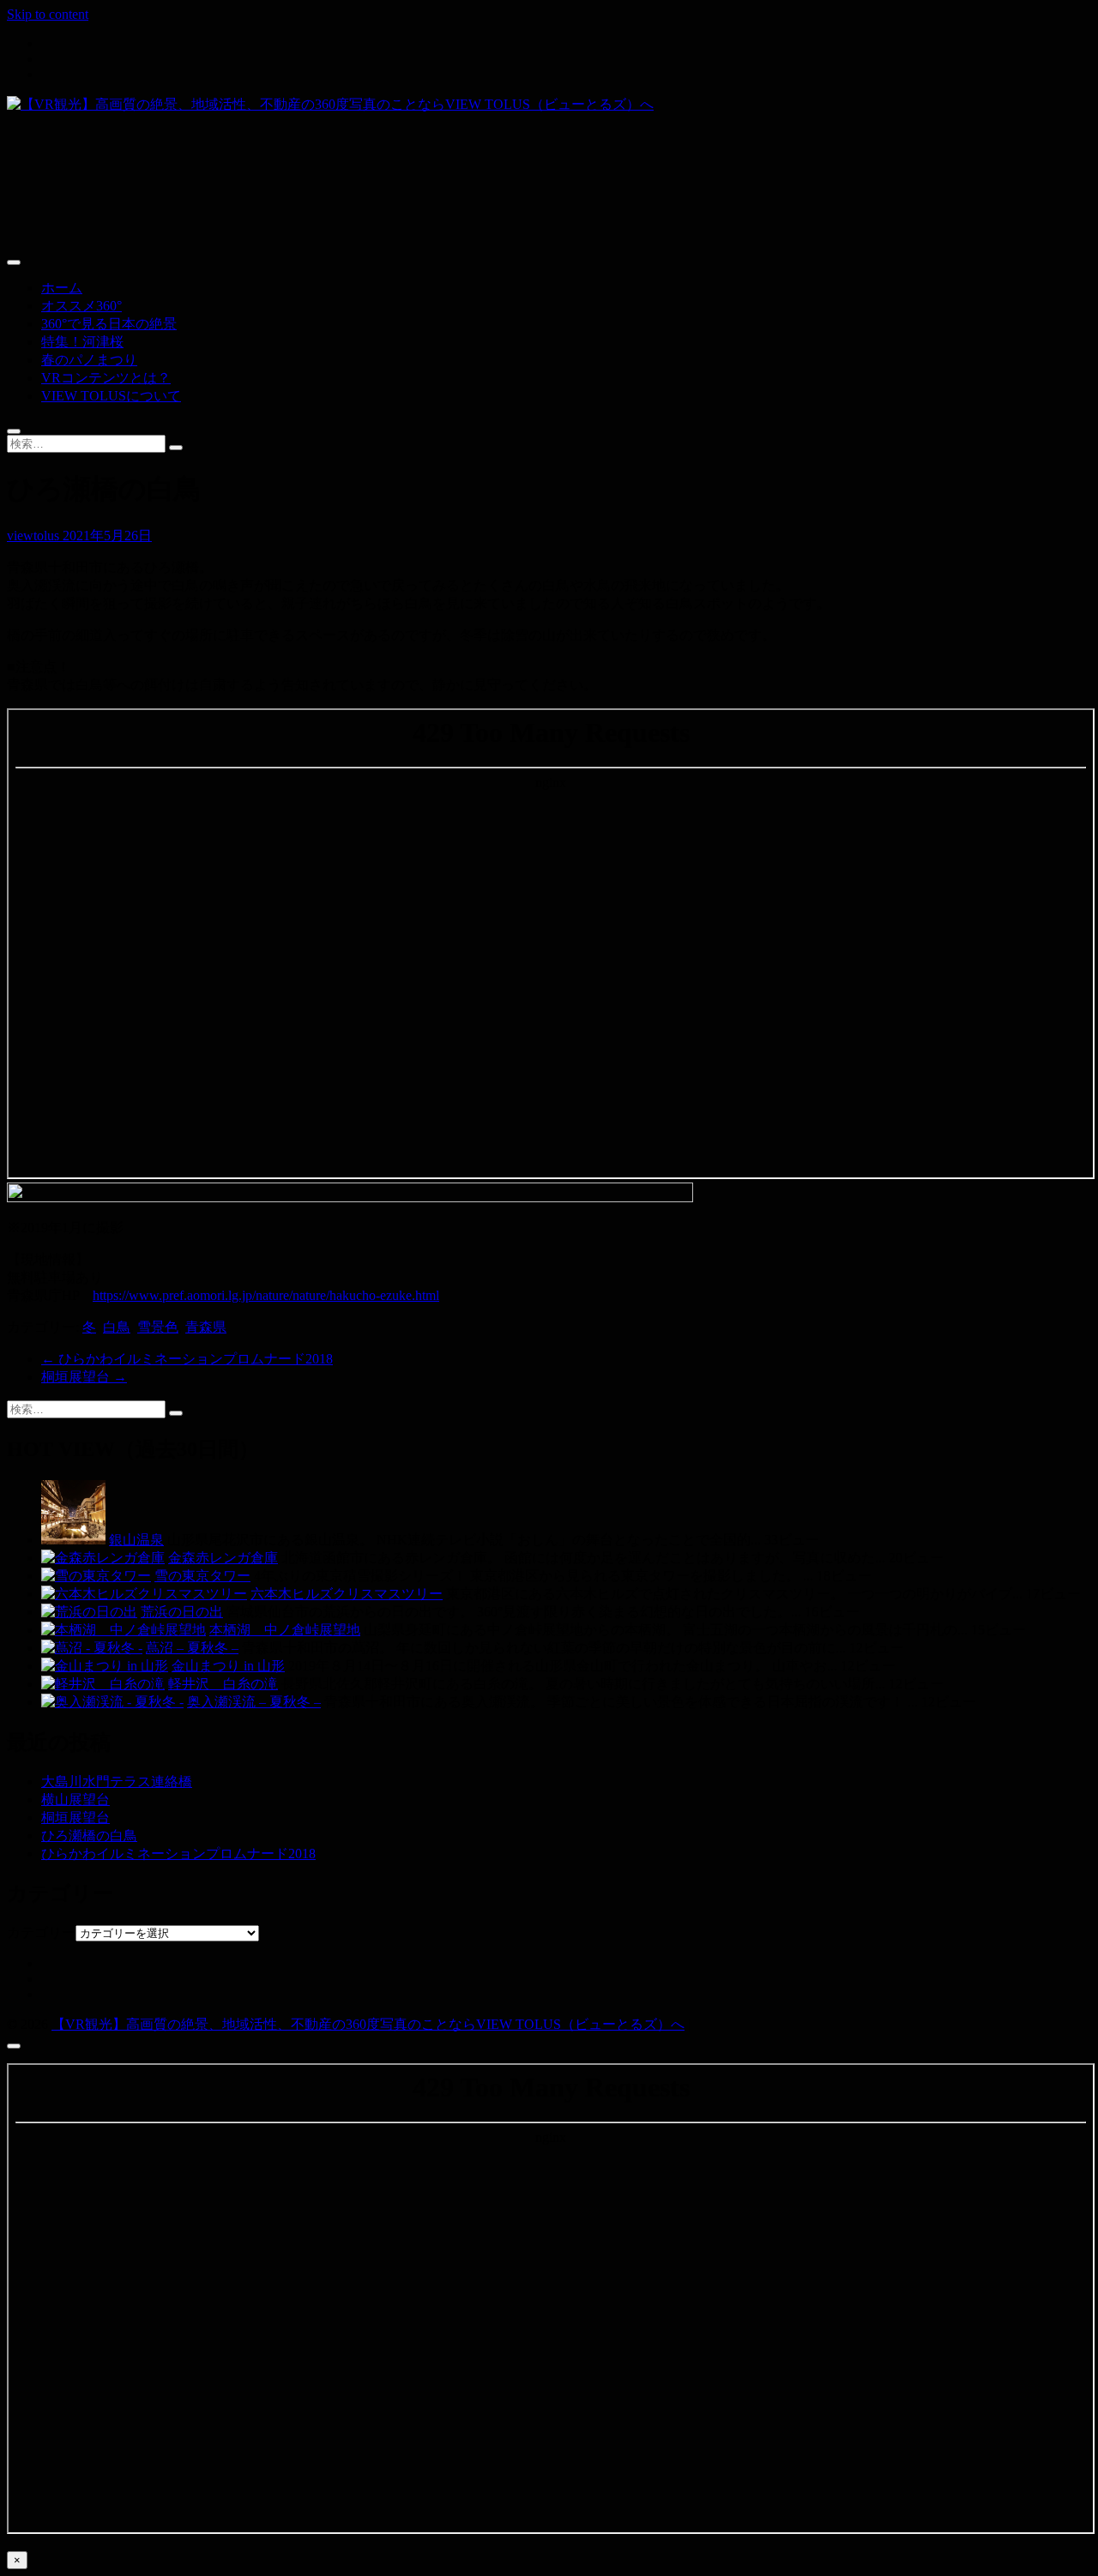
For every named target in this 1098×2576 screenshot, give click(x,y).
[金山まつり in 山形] (105, 1666)
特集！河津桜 (82, 342)
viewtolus (35, 536)
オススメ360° (81, 306)
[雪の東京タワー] (96, 1576)
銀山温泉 (136, 1540)
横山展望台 (75, 1800)
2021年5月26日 (107, 536)
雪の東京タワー (202, 1576)
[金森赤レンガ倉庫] (103, 1558)
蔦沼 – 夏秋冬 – (192, 1648)
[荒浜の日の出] (89, 1612)
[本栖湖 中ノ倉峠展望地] (124, 1630)
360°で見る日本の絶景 (109, 324)
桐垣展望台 (84, 1377)
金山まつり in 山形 (228, 1666)
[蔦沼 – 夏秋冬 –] (92, 1648)
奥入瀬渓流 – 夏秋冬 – (254, 1702)
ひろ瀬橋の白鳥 (89, 1836)
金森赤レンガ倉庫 (223, 1558)
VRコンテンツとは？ (106, 378)
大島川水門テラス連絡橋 (117, 1782)
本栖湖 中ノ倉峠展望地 (285, 1630)
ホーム (62, 288)
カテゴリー (41, 1932)
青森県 (206, 1327)
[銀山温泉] (73, 1540)
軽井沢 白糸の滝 (223, 1684)
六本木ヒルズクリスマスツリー (347, 1594)
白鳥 (117, 1327)
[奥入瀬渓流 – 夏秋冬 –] (112, 1702)
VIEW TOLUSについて (111, 396)
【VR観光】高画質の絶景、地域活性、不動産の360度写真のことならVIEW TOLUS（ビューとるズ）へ (368, 2024)
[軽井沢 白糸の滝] (103, 1684)
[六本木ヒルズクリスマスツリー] (144, 1594)
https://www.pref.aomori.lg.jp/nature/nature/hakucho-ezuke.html (266, 1295)
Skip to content (48, 14)
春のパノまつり (89, 360)
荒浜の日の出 (182, 1612)
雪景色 (158, 1327)
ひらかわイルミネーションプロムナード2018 (187, 1359)
